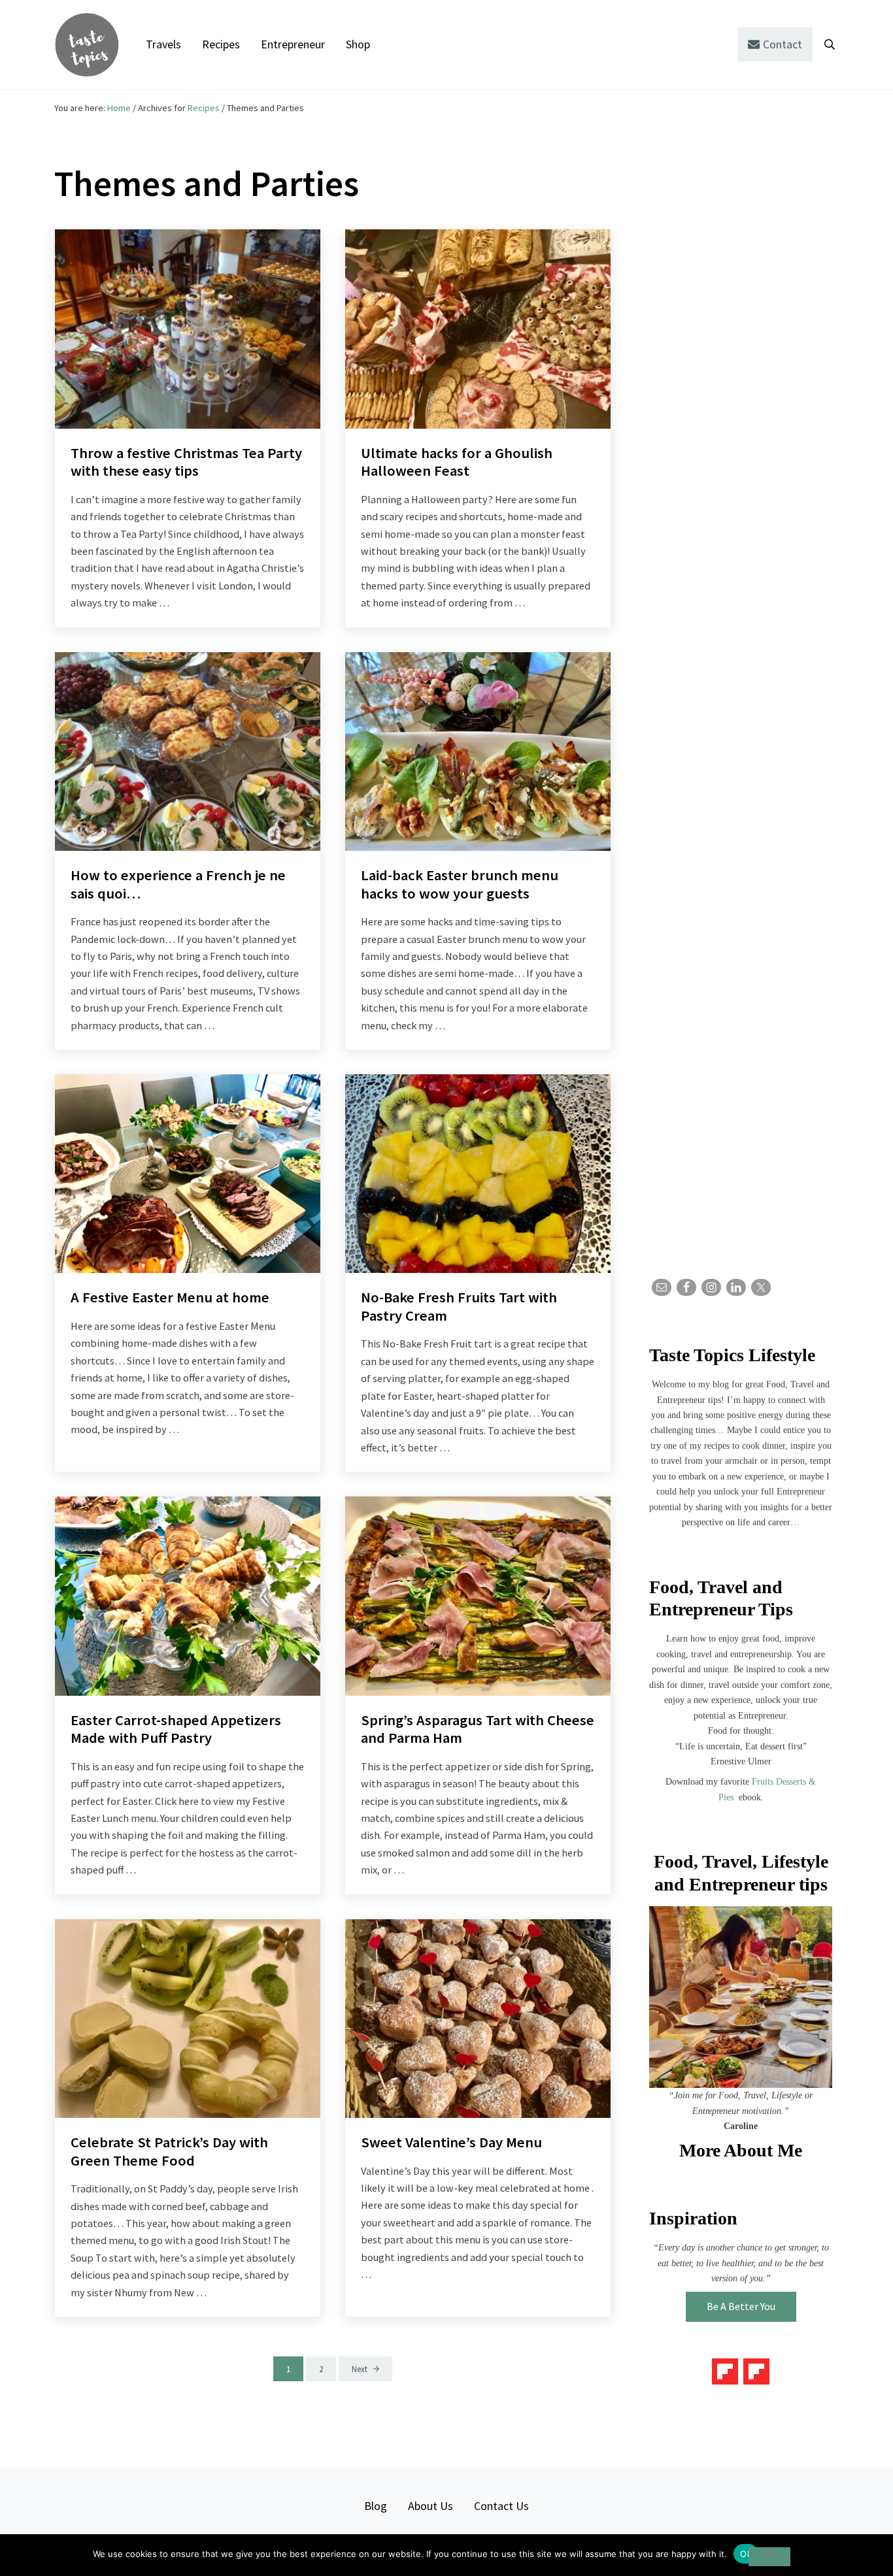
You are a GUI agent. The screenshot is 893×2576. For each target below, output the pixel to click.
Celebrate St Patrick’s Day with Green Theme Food (169, 2152)
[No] (769, 2557)
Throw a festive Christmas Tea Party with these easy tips (186, 462)
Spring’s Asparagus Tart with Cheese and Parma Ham (478, 1729)
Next (360, 2369)
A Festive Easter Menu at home (170, 1297)
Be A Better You (741, 2306)
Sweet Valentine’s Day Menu (451, 2142)
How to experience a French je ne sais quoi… (178, 884)
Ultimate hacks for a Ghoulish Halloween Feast (457, 462)
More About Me (741, 2150)
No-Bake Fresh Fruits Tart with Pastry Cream (459, 1307)
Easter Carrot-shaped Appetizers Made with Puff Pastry (176, 1729)
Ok (746, 2554)
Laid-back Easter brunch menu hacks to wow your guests (460, 884)
